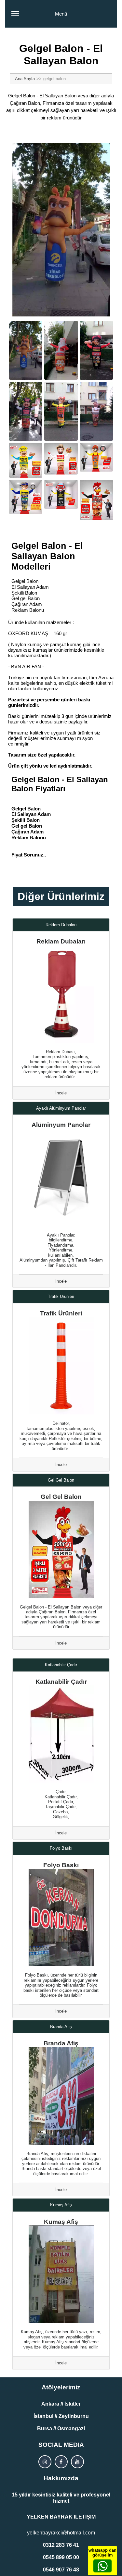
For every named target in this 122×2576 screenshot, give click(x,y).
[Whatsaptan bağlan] (102, 2566)
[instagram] (45, 2462)
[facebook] (61, 2462)
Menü (61, 14)
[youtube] (77, 2462)
